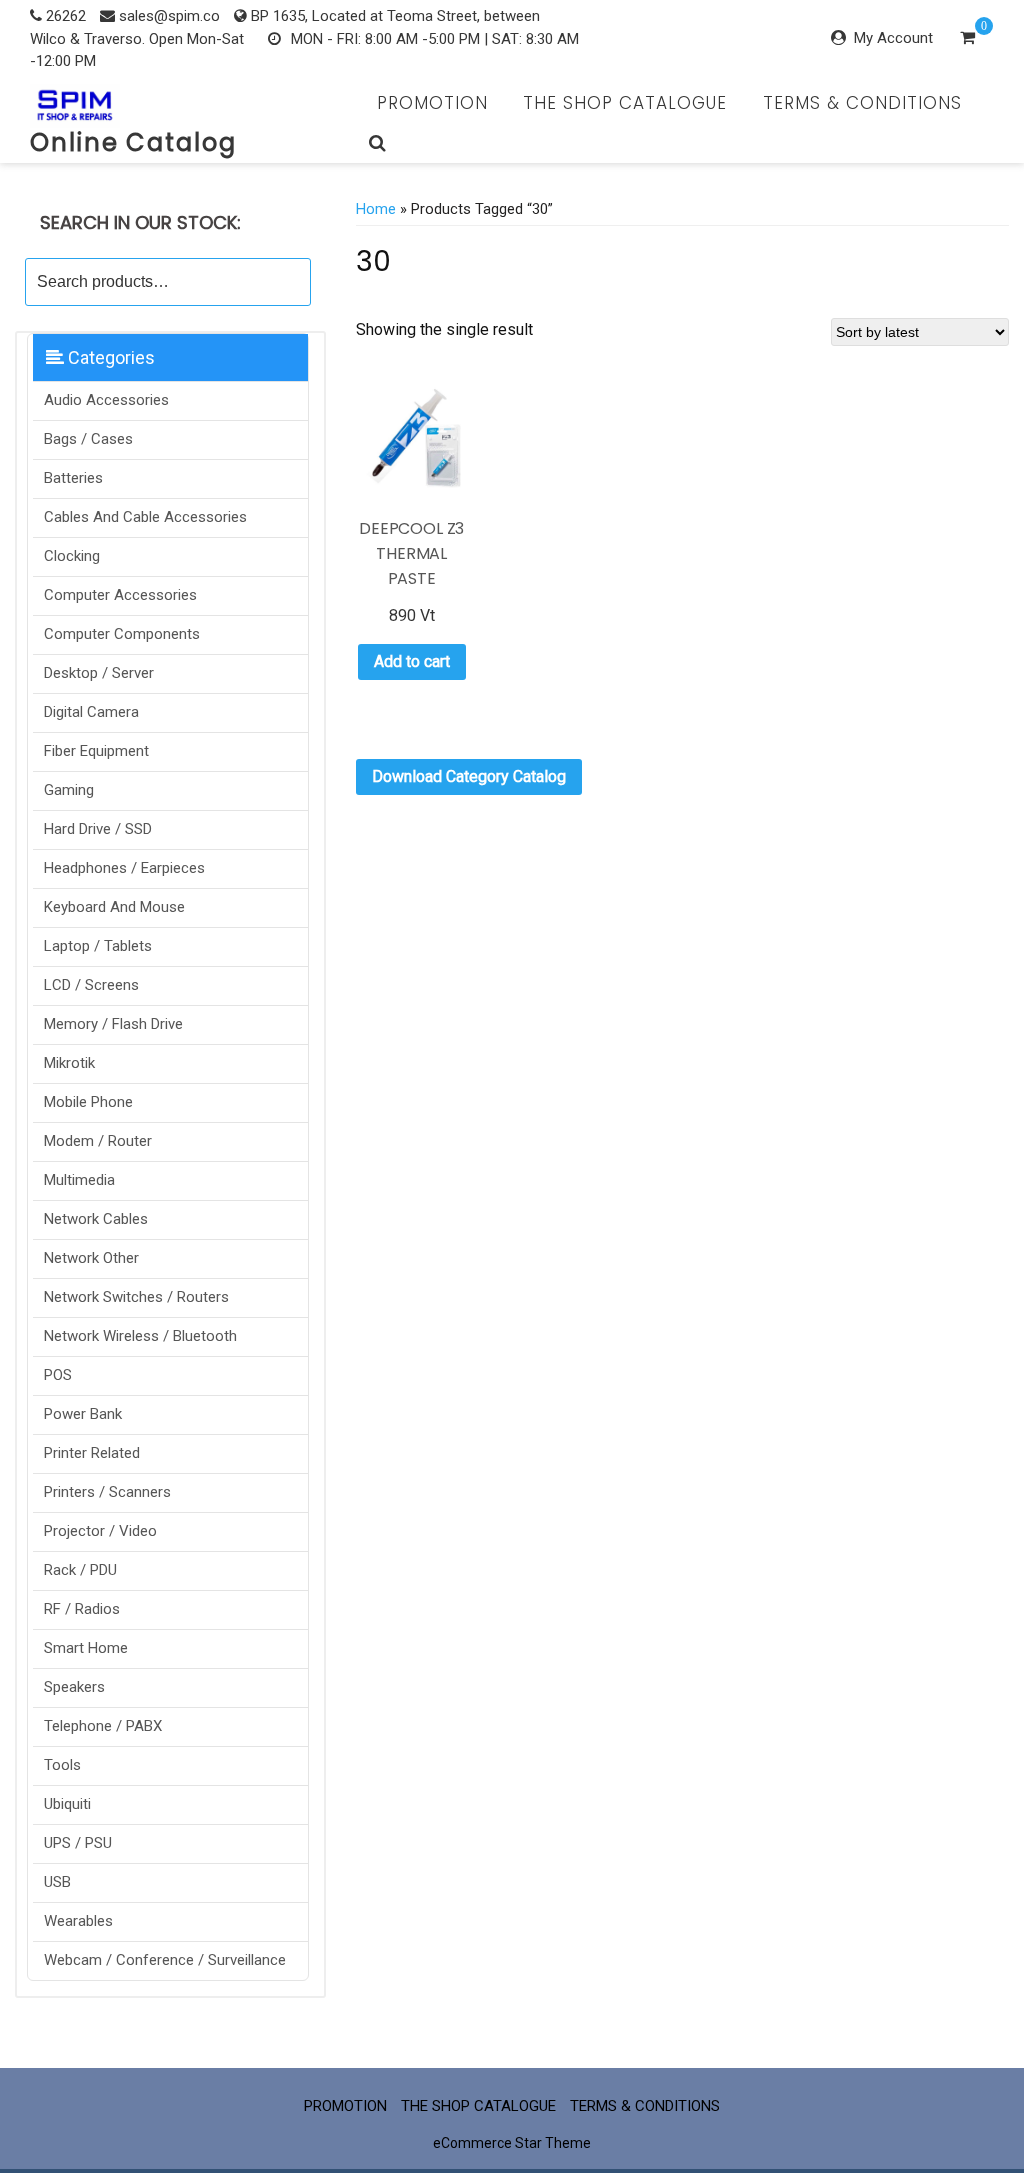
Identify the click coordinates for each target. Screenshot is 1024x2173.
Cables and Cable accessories (145, 517)
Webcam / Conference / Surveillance (165, 1960)
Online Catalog (133, 142)
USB (57, 1882)
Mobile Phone (88, 1102)
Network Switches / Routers (136, 1297)
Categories (109, 357)
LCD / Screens (91, 985)
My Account (893, 38)
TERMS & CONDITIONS (862, 103)
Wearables (78, 1921)
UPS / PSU (78, 1843)
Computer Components (122, 634)
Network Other (91, 1258)
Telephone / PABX (103, 1726)
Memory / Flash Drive (113, 1024)
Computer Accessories (120, 595)
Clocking (72, 556)
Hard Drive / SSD (98, 829)
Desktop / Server (99, 673)
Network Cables (96, 1219)
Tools (62, 1765)
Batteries (73, 478)
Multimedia (79, 1180)
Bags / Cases (88, 439)
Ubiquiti (67, 1804)
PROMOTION (432, 103)
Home (376, 209)
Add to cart (412, 661)
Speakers (74, 1687)
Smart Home (86, 1648)
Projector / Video (100, 1531)
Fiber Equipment (96, 751)
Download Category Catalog (469, 776)
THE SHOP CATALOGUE (625, 103)
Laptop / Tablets (98, 946)
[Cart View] (967, 40)
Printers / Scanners (107, 1492)
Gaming (69, 790)
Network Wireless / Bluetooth (140, 1336)
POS (58, 1375)
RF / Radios (82, 1609)
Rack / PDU (80, 1570)
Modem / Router (98, 1141)
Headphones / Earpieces (124, 868)
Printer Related (92, 1453)
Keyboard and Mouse (114, 907)
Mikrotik (69, 1063)
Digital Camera (91, 712)
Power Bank (83, 1414)
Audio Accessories (106, 400)
